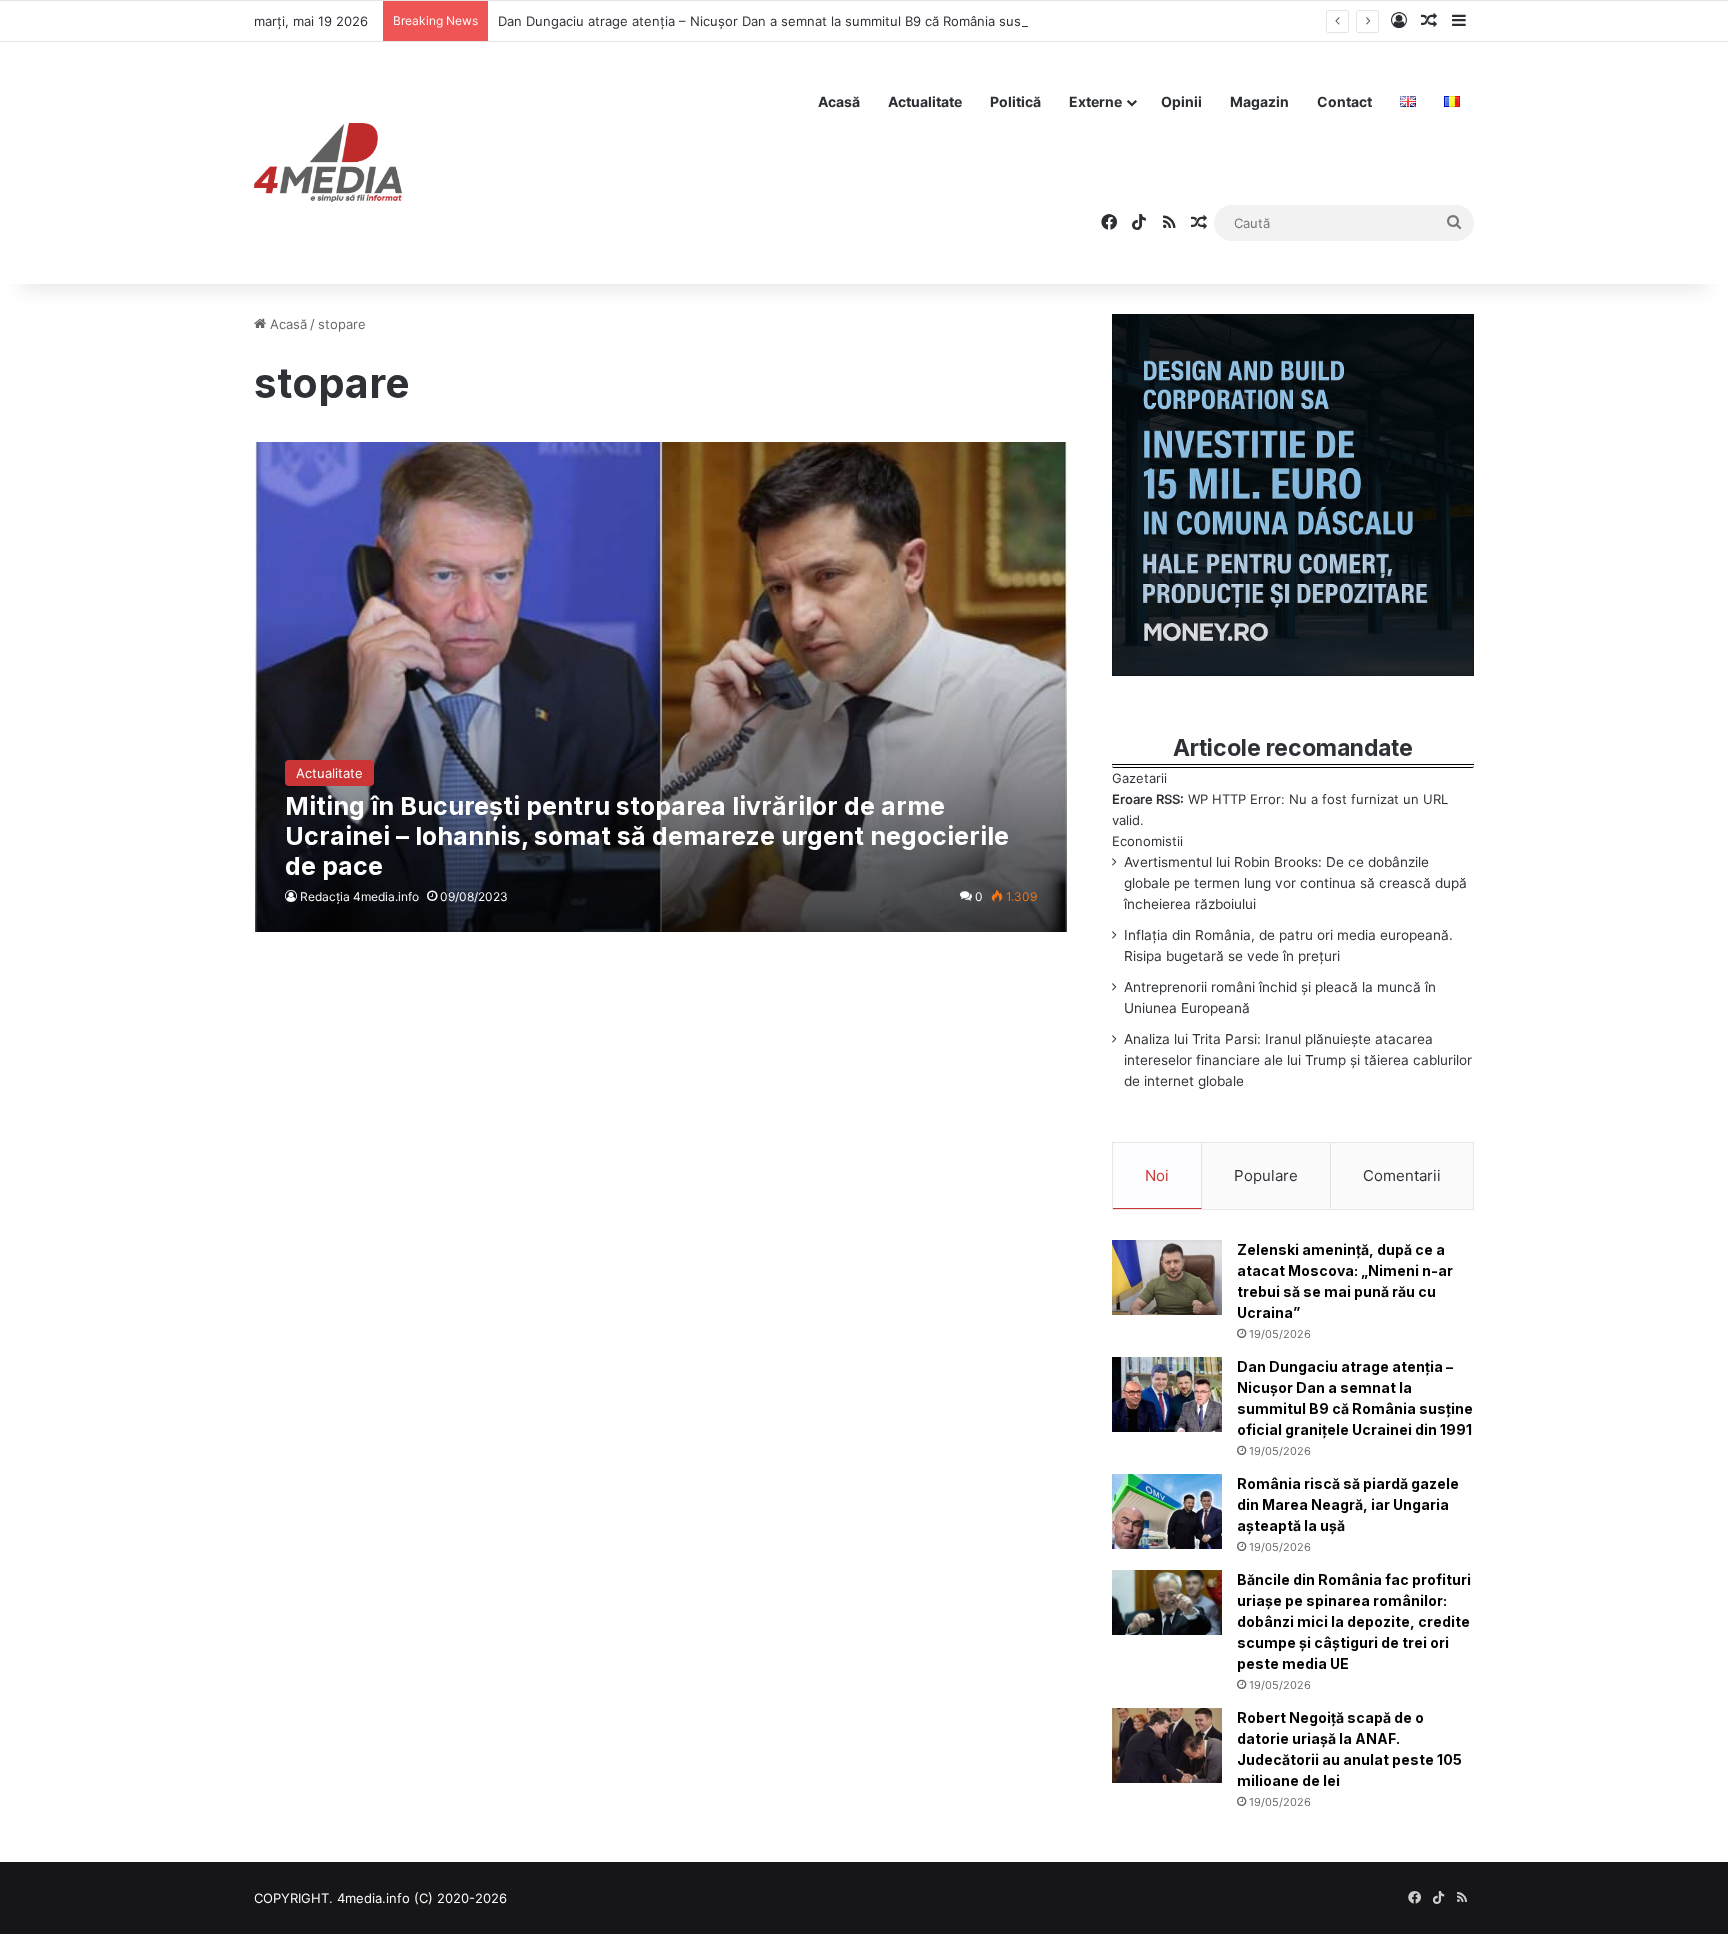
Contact (1344, 101)
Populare (1266, 1175)
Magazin (1259, 101)
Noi (1157, 1175)
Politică (1015, 101)
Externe (1095, 101)
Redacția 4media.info (359, 896)
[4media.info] (328, 163)
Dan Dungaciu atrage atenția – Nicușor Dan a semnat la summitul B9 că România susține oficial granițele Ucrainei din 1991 (876, 21)
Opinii (1181, 101)
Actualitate (925, 101)
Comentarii (1402, 1175)
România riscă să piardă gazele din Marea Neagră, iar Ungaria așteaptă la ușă (1348, 1504)
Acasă (839, 101)
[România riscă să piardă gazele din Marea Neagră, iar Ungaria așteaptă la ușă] (1167, 1511)
